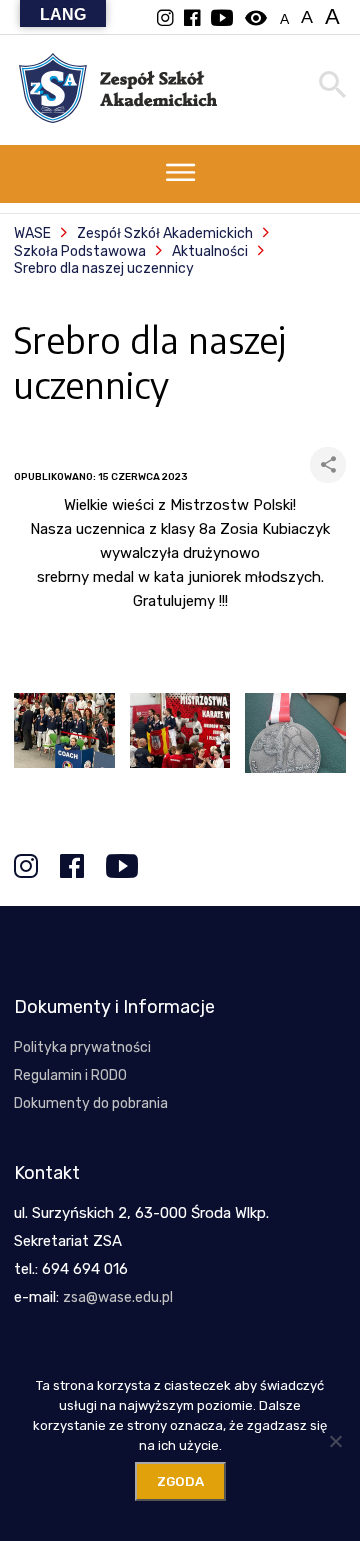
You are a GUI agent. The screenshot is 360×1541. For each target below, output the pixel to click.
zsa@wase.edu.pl (118, 1297)
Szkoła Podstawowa (80, 251)
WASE (32, 233)
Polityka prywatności (82, 1047)
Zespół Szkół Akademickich (165, 233)
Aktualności (210, 251)
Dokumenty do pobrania (91, 1103)
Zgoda (180, 1481)
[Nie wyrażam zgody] (335, 1441)
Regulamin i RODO (70, 1075)
